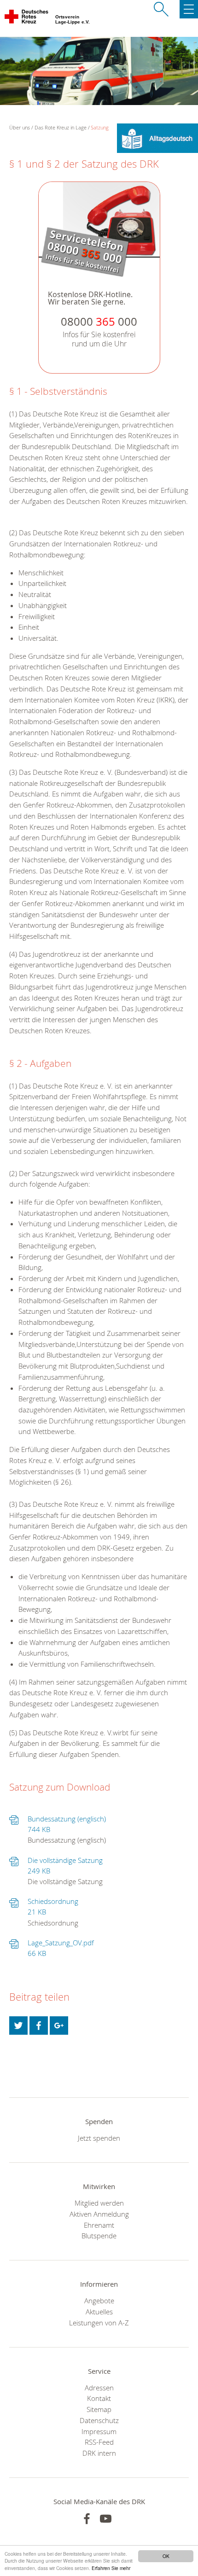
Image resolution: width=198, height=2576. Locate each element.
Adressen (99, 2388)
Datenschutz (99, 2420)
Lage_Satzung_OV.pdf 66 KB (61, 1948)
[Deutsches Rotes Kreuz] (27, 18)
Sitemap (99, 2409)
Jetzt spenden (99, 2138)
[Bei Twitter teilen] (18, 2026)
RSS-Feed (99, 2442)
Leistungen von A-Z (99, 2323)
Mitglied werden (99, 2203)
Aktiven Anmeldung (99, 2214)
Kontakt (99, 2398)
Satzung (100, 127)
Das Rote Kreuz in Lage (61, 127)
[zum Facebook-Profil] (87, 2519)
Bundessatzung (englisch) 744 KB (67, 1824)
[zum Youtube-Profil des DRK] (106, 2519)
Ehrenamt (99, 2225)
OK (166, 2556)
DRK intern (99, 2453)
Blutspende (99, 2236)
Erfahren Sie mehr (111, 2568)
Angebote (99, 2301)
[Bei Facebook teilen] (39, 2026)
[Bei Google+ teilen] (59, 2026)
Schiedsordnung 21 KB (53, 1907)
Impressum (99, 2431)
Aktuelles (99, 2312)
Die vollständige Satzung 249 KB (65, 1866)
